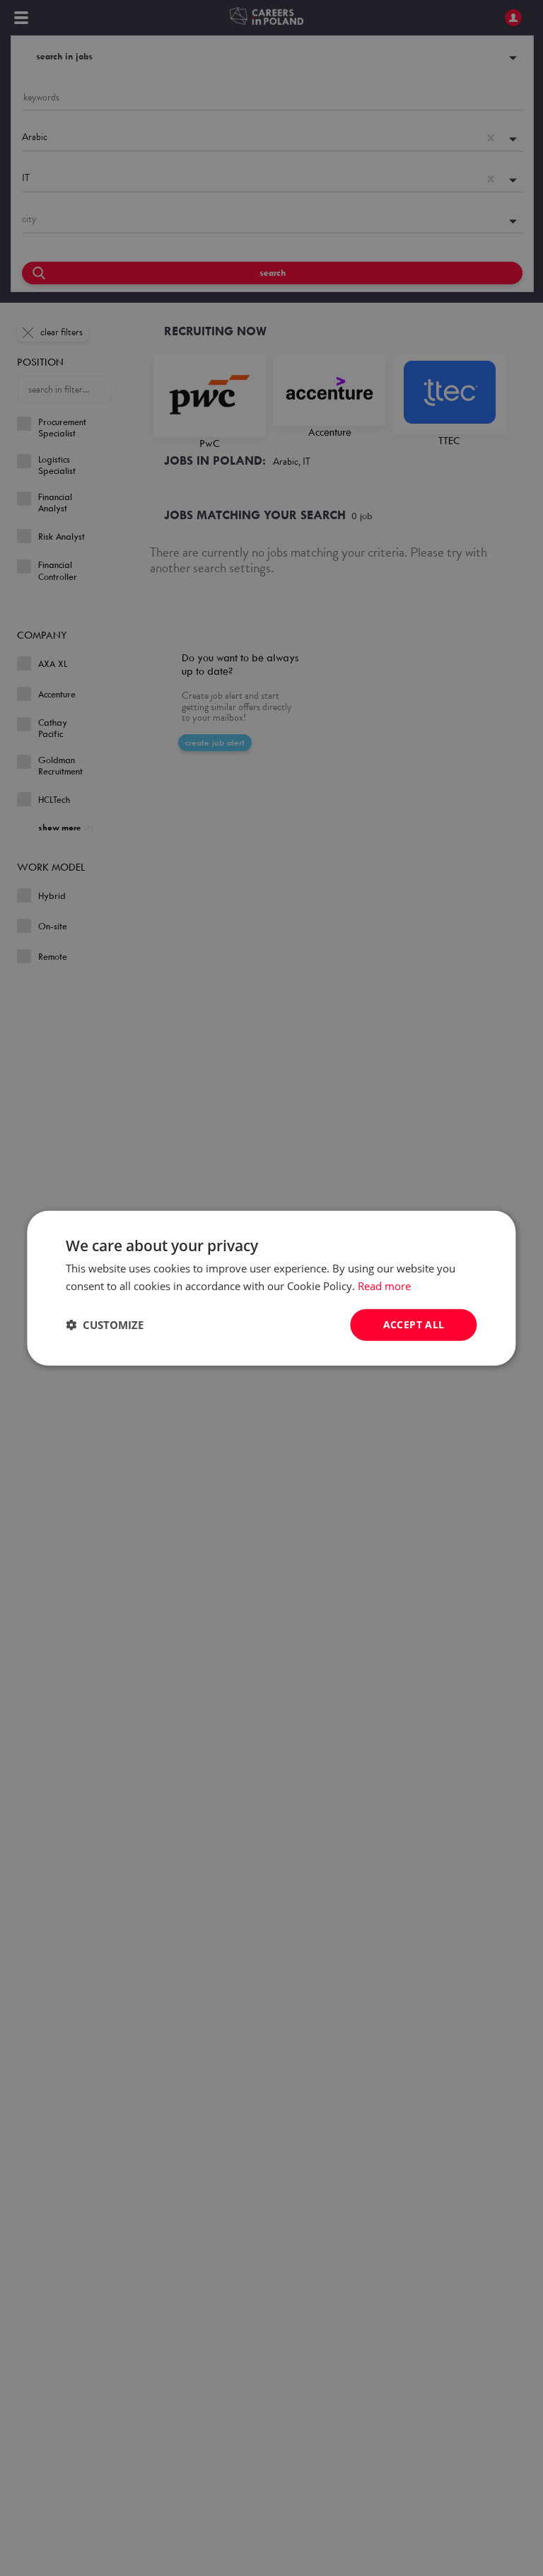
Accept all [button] (414, 1324)
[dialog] (271, 1288)
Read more (384, 1286)
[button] (105, 1325)
